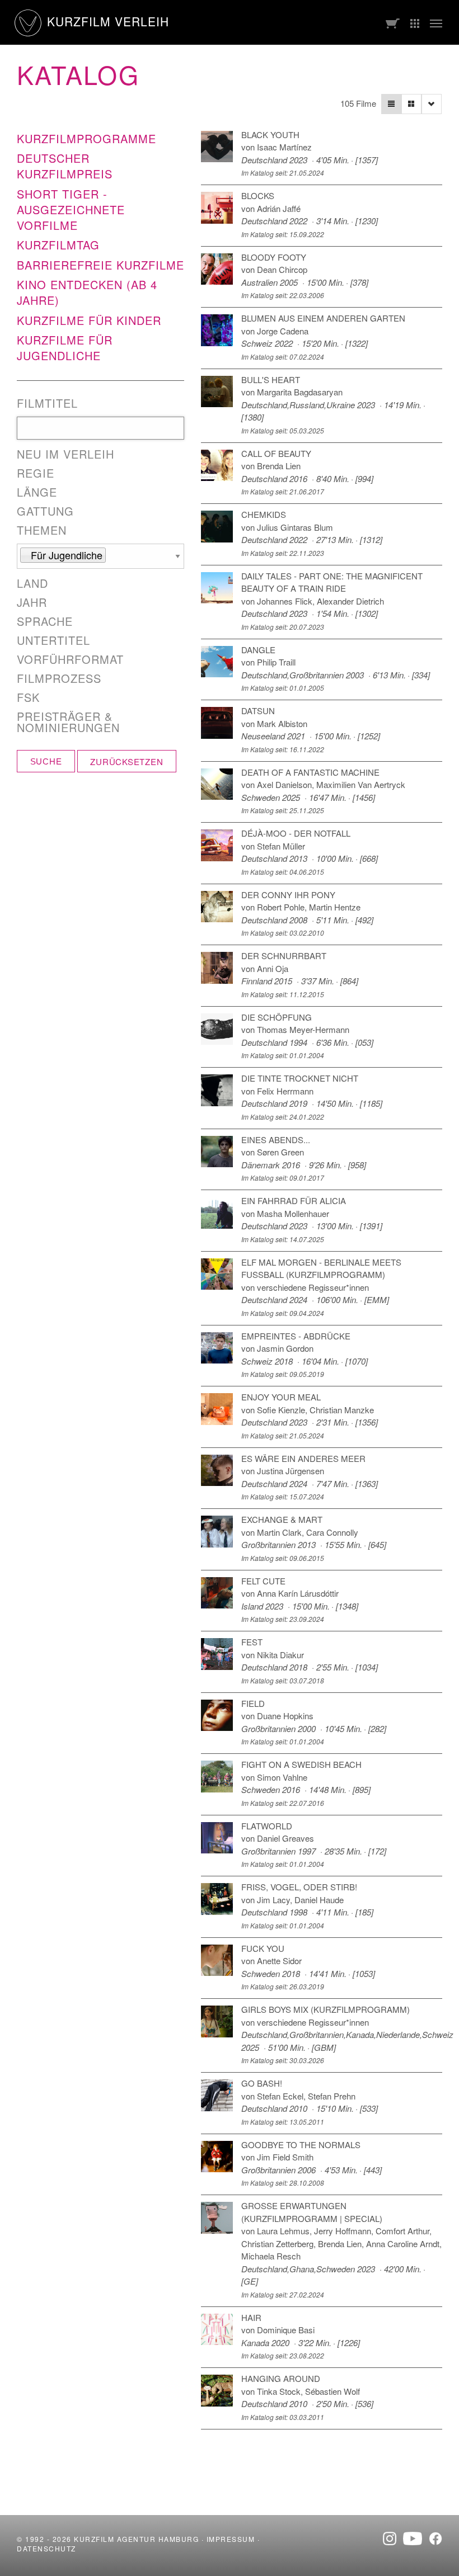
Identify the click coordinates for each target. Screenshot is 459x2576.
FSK (28, 697)
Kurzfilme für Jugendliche (65, 348)
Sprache (45, 621)
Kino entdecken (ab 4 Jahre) (87, 292)
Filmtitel (47, 403)
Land (32, 583)
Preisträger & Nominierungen (68, 722)
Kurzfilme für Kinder (89, 320)
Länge (37, 492)
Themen (42, 530)
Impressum (231, 2539)
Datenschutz (46, 2548)
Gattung (45, 511)
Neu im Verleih (65, 454)
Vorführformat (70, 659)
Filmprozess (59, 678)
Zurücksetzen (127, 761)
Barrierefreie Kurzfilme (100, 265)
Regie (36, 473)
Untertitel (53, 640)
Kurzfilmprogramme (86, 138)
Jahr (32, 602)
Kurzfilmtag (58, 245)
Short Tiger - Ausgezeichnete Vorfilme (71, 209)
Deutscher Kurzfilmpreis (65, 166)
